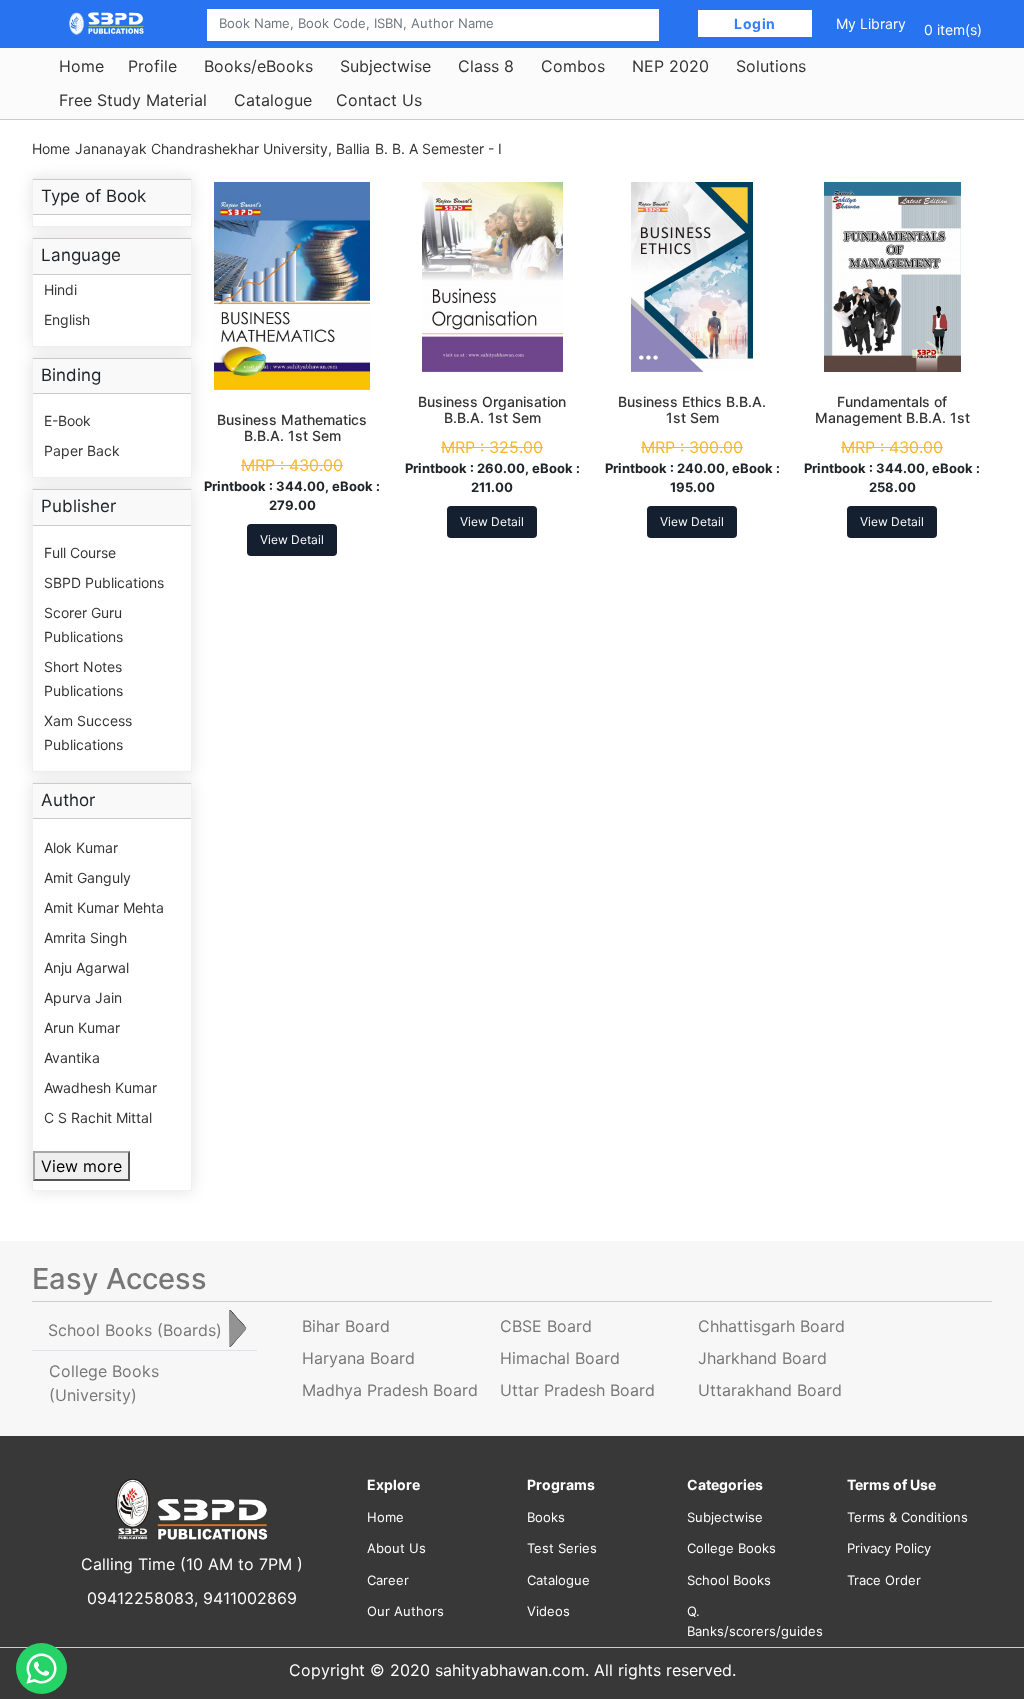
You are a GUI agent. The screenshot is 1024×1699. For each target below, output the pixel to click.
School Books (729, 1580)
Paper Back (82, 450)
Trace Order (884, 1580)
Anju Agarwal (86, 967)
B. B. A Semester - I (438, 148)
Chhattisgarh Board (771, 1326)
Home (81, 66)
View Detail (292, 539)
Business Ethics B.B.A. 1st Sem (692, 410)
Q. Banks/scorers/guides (752, 1621)
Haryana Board (358, 1358)
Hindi (60, 289)
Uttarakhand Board (770, 1390)
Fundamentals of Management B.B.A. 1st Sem (892, 418)
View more (81, 1166)
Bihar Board (346, 1326)
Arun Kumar (82, 1027)
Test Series (562, 1548)
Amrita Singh (85, 937)
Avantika (72, 1057)
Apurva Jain (83, 997)
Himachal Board (560, 1358)
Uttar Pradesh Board (577, 1390)
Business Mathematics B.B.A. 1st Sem (292, 428)
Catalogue (273, 100)
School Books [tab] (135, 1330)
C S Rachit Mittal (98, 1117)
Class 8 (486, 66)
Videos (548, 1611)
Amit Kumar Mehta (104, 907)
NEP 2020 (670, 66)
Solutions (771, 66)
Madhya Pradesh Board (390, 1390)
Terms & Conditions (907, 1517)
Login (755, 23)
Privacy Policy (889, 1548)
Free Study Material (133, 100)
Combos (573, 66)
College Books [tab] (104, 1383)
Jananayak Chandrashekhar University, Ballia (222, 148)
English (67, 319)
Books (546, 1517)
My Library (871, 23)
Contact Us (379, 100)
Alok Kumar (81, 847)
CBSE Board (546, 1326)
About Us (396, 1548)
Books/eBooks (258, 66)
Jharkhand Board (762, 1358)
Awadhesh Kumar (100, 1087)
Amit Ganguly (87, 877)
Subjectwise (385, 66)
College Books (731, 1548)
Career (388, 1580)
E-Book (67, 420)
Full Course (80, 552)
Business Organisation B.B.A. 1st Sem (492, 410)
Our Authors (405, 1611)
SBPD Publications (104, 582)
